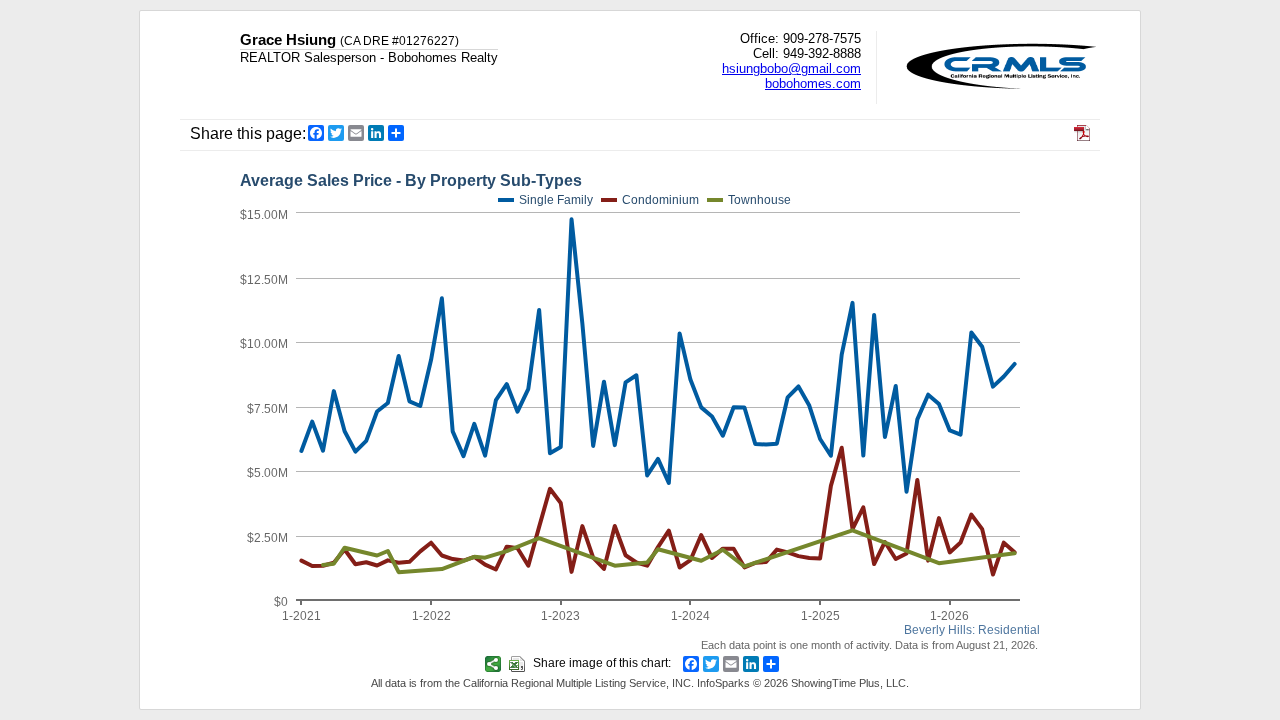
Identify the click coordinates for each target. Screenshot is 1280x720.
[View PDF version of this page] (1082, 135)
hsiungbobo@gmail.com (791, 68)
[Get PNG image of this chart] (495, 663)
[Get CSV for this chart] (519, 663)
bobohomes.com (813, 83)
